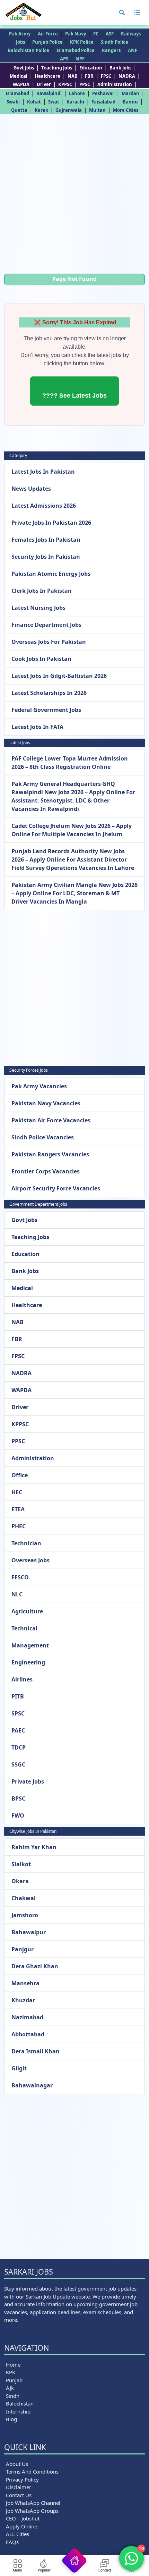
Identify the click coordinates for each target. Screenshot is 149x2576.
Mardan (130, 93)
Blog (11, 2419)
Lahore (77, 93)
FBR (89, 76)
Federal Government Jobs (46, 710)
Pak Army (20, 34)
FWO (18, 1815)
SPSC (18, 1713)
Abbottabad (28, 2034)
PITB (18, 1696)
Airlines (22, 1679)
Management (30, 1645)
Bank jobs (120, 68)
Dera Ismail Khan (36, 2051)
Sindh (13, 2396)
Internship (18, 2411)
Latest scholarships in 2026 (49, 693)
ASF (110, 34)
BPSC (18, 1798)
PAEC (18, 1730)
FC (96, 34)
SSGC (18, 1764)
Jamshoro (25, 1915)
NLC (17, 1594)
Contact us (19, 2495)
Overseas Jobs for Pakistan (49, 642)
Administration (115, 84)
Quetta (19, 110)
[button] (122, 13)
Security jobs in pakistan (46, 557)
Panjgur (23, 1949)
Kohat (34, 102)
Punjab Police (47, 42)
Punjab (14, 2380)
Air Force (48, 34)
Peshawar (103, 93)
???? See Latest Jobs (74, 396)
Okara (20, 1881)
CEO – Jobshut (23, 2518)
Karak (41, 110)
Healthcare (47, 76)
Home (13, 2365)
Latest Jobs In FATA (37, 727)
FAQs (12, 2542)
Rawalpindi (49, 93)
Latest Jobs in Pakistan (43, 472)
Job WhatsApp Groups (32, 2511)
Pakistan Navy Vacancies (46, 1103)
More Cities (126, 110)
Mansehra (25, 1983)
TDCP (19, 1747)
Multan (97, 110)
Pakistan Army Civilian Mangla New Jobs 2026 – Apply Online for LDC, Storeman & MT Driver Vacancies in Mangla (74, 893)
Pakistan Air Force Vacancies (51, 1120)
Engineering (28, 1662)
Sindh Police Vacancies (43, 1137)
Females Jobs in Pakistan (46, 540)
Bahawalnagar (32, 2085)
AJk (10, 2388)
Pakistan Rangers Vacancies (50, 1154)
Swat (54, 102)
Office (20, 1475)
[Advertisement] (74, 196)
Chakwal (24, 1898)
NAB (73, 76)
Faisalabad (103, 102)
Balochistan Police (28, 50)
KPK (11, 2372)
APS (64, 59)
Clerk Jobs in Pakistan (42, 591)
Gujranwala (69, 110)
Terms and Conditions (32, 2471)
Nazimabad (27, 2017)
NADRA (127, 76)
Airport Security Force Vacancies (56, 1188)
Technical (24, 1628)
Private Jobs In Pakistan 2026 (51, 523)
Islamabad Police (76, 50)
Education (91, 68)
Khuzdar (23, 2000)
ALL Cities (17, 2534)
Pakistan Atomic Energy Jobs (51, 574)
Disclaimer (19, 2487)
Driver (44, 84)
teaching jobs (57, 68)
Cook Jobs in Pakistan (41, 659)
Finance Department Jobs (46, 625)
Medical (19, 76)
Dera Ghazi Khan (35, 1966)
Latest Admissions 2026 (44, 506)
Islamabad (17, 93)
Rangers (111, 50)
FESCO (20, 1577)
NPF (80, 59)
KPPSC (65, 84)
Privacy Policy (22, 2479)
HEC (17, 1492)
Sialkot (21, 1864)
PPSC (85, 84)
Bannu (130, 102)
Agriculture (27, 1611)
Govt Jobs (24, 68)
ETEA (18, 1509)
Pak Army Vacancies (39, 1086)
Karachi (75, 102)
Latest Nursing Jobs (38, 608)
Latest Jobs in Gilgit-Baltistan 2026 (59, 676)
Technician (26, 1543)
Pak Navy (76, 34)
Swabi (13, 102)
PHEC (19, 1526)
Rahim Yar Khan (34, 1847)
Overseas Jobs (30, 1560)
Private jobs (28, 1781)
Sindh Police (115, 42)
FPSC (106, 76)
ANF (133, 50)
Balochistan (20, 2403)
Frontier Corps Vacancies (46, 1171)
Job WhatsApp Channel (33, 2503)
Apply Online (21, 2526)
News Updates (31, 489)
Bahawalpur (29, 1932)
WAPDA (21, 84)
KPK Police (82, 42)
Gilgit (19, 2068)
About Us (17, 2464)
